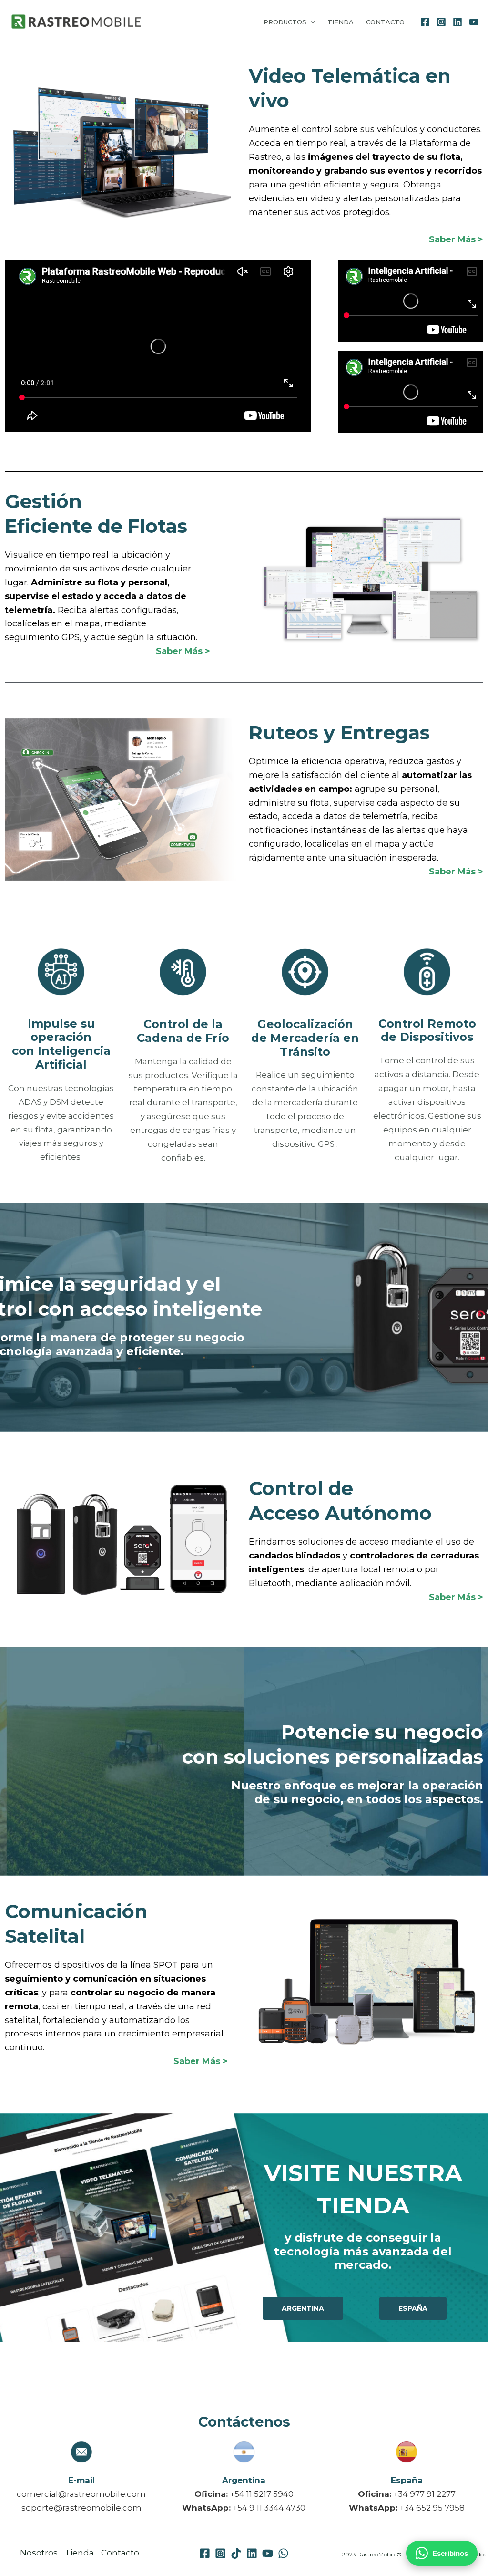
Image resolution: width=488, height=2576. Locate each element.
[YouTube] (474, 22)
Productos (285, 22)
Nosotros (39, 2553)
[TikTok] (236, 2553)
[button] (311, 22)
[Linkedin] (457, 22)
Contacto (385, 22)
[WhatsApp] (283, 2553)
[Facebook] (425, 22)
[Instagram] (441, 22)
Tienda (341, 22)
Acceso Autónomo (340, 1513)
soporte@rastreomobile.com (81, 2508)
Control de (301, 1488)
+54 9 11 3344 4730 (269, 2508)
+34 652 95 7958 (432, 2508)
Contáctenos (244, 2422)
